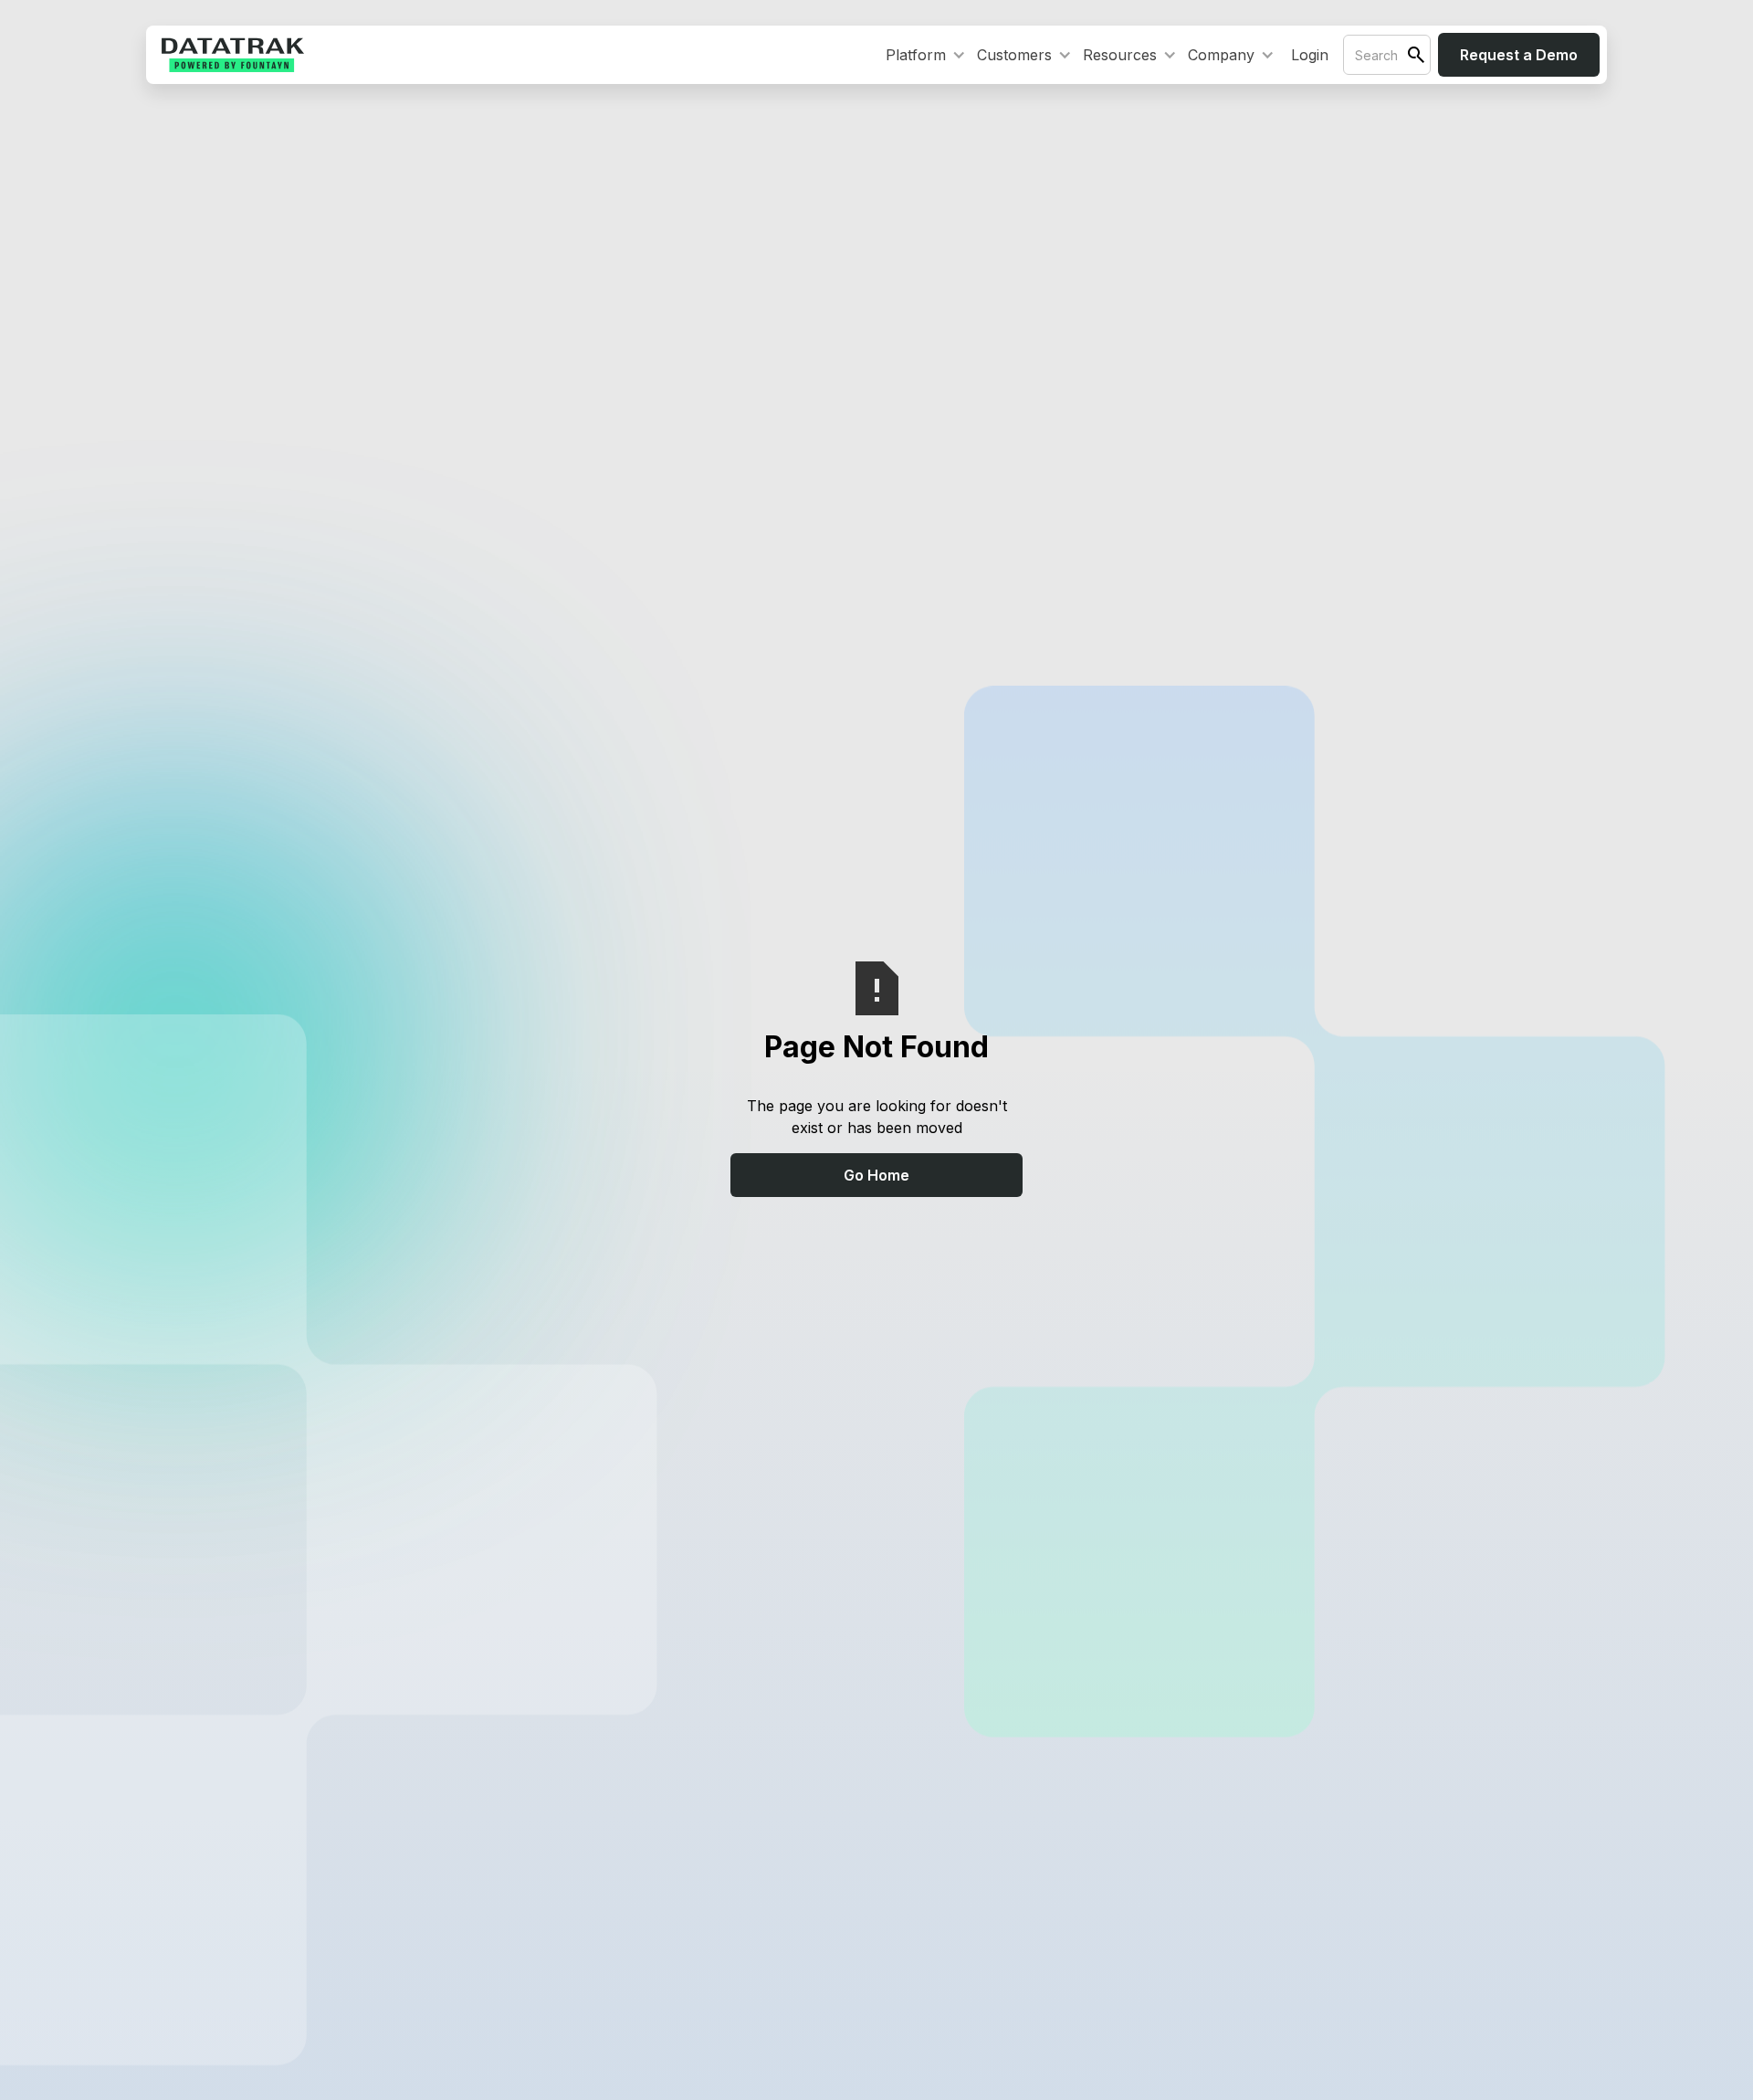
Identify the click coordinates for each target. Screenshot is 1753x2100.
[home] (233, 55)
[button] (922, 55)
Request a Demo (1519, 55)
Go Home (876, 1175)
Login (1310, 55)
